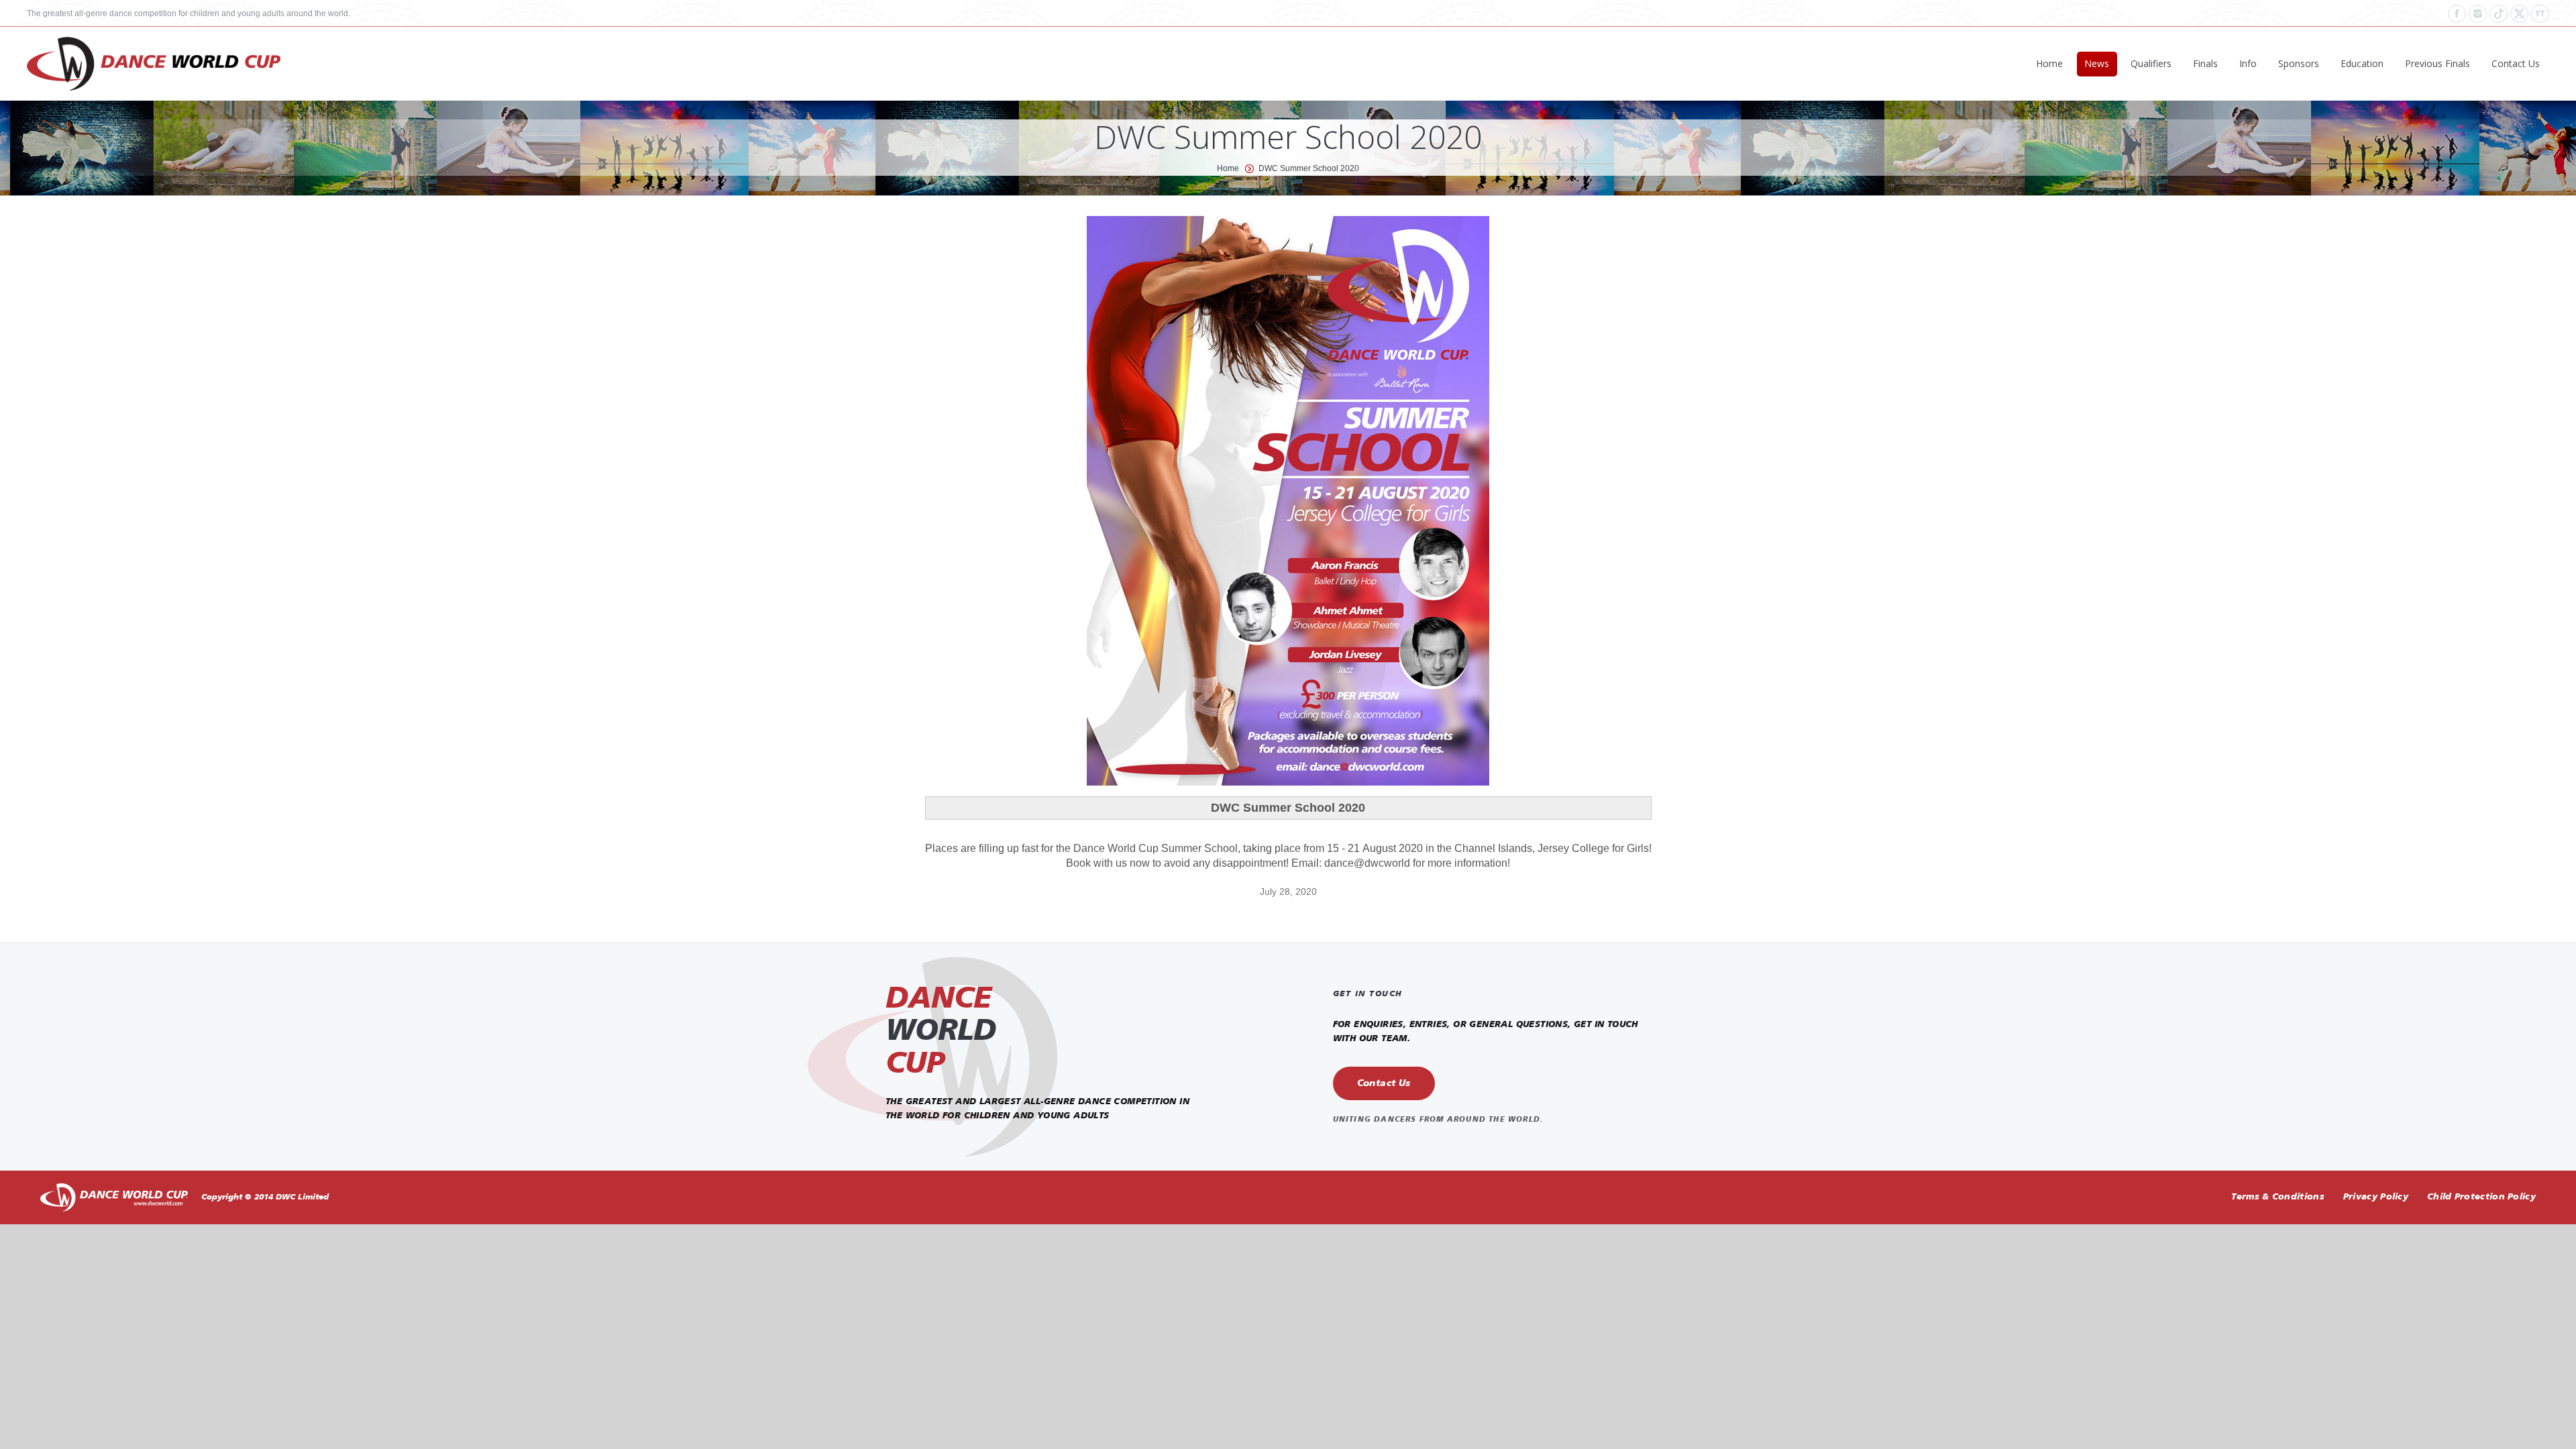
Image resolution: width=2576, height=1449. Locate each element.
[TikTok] (2499, 14)
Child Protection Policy (2481, 1197)
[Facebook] (2457, 14)
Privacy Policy (2376, 1197)
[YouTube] (2540, 14)
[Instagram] (2478, 14)
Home (1228, 168)
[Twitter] (2519, 14)
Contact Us (1384, 1083)
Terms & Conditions (2277, 1197)
